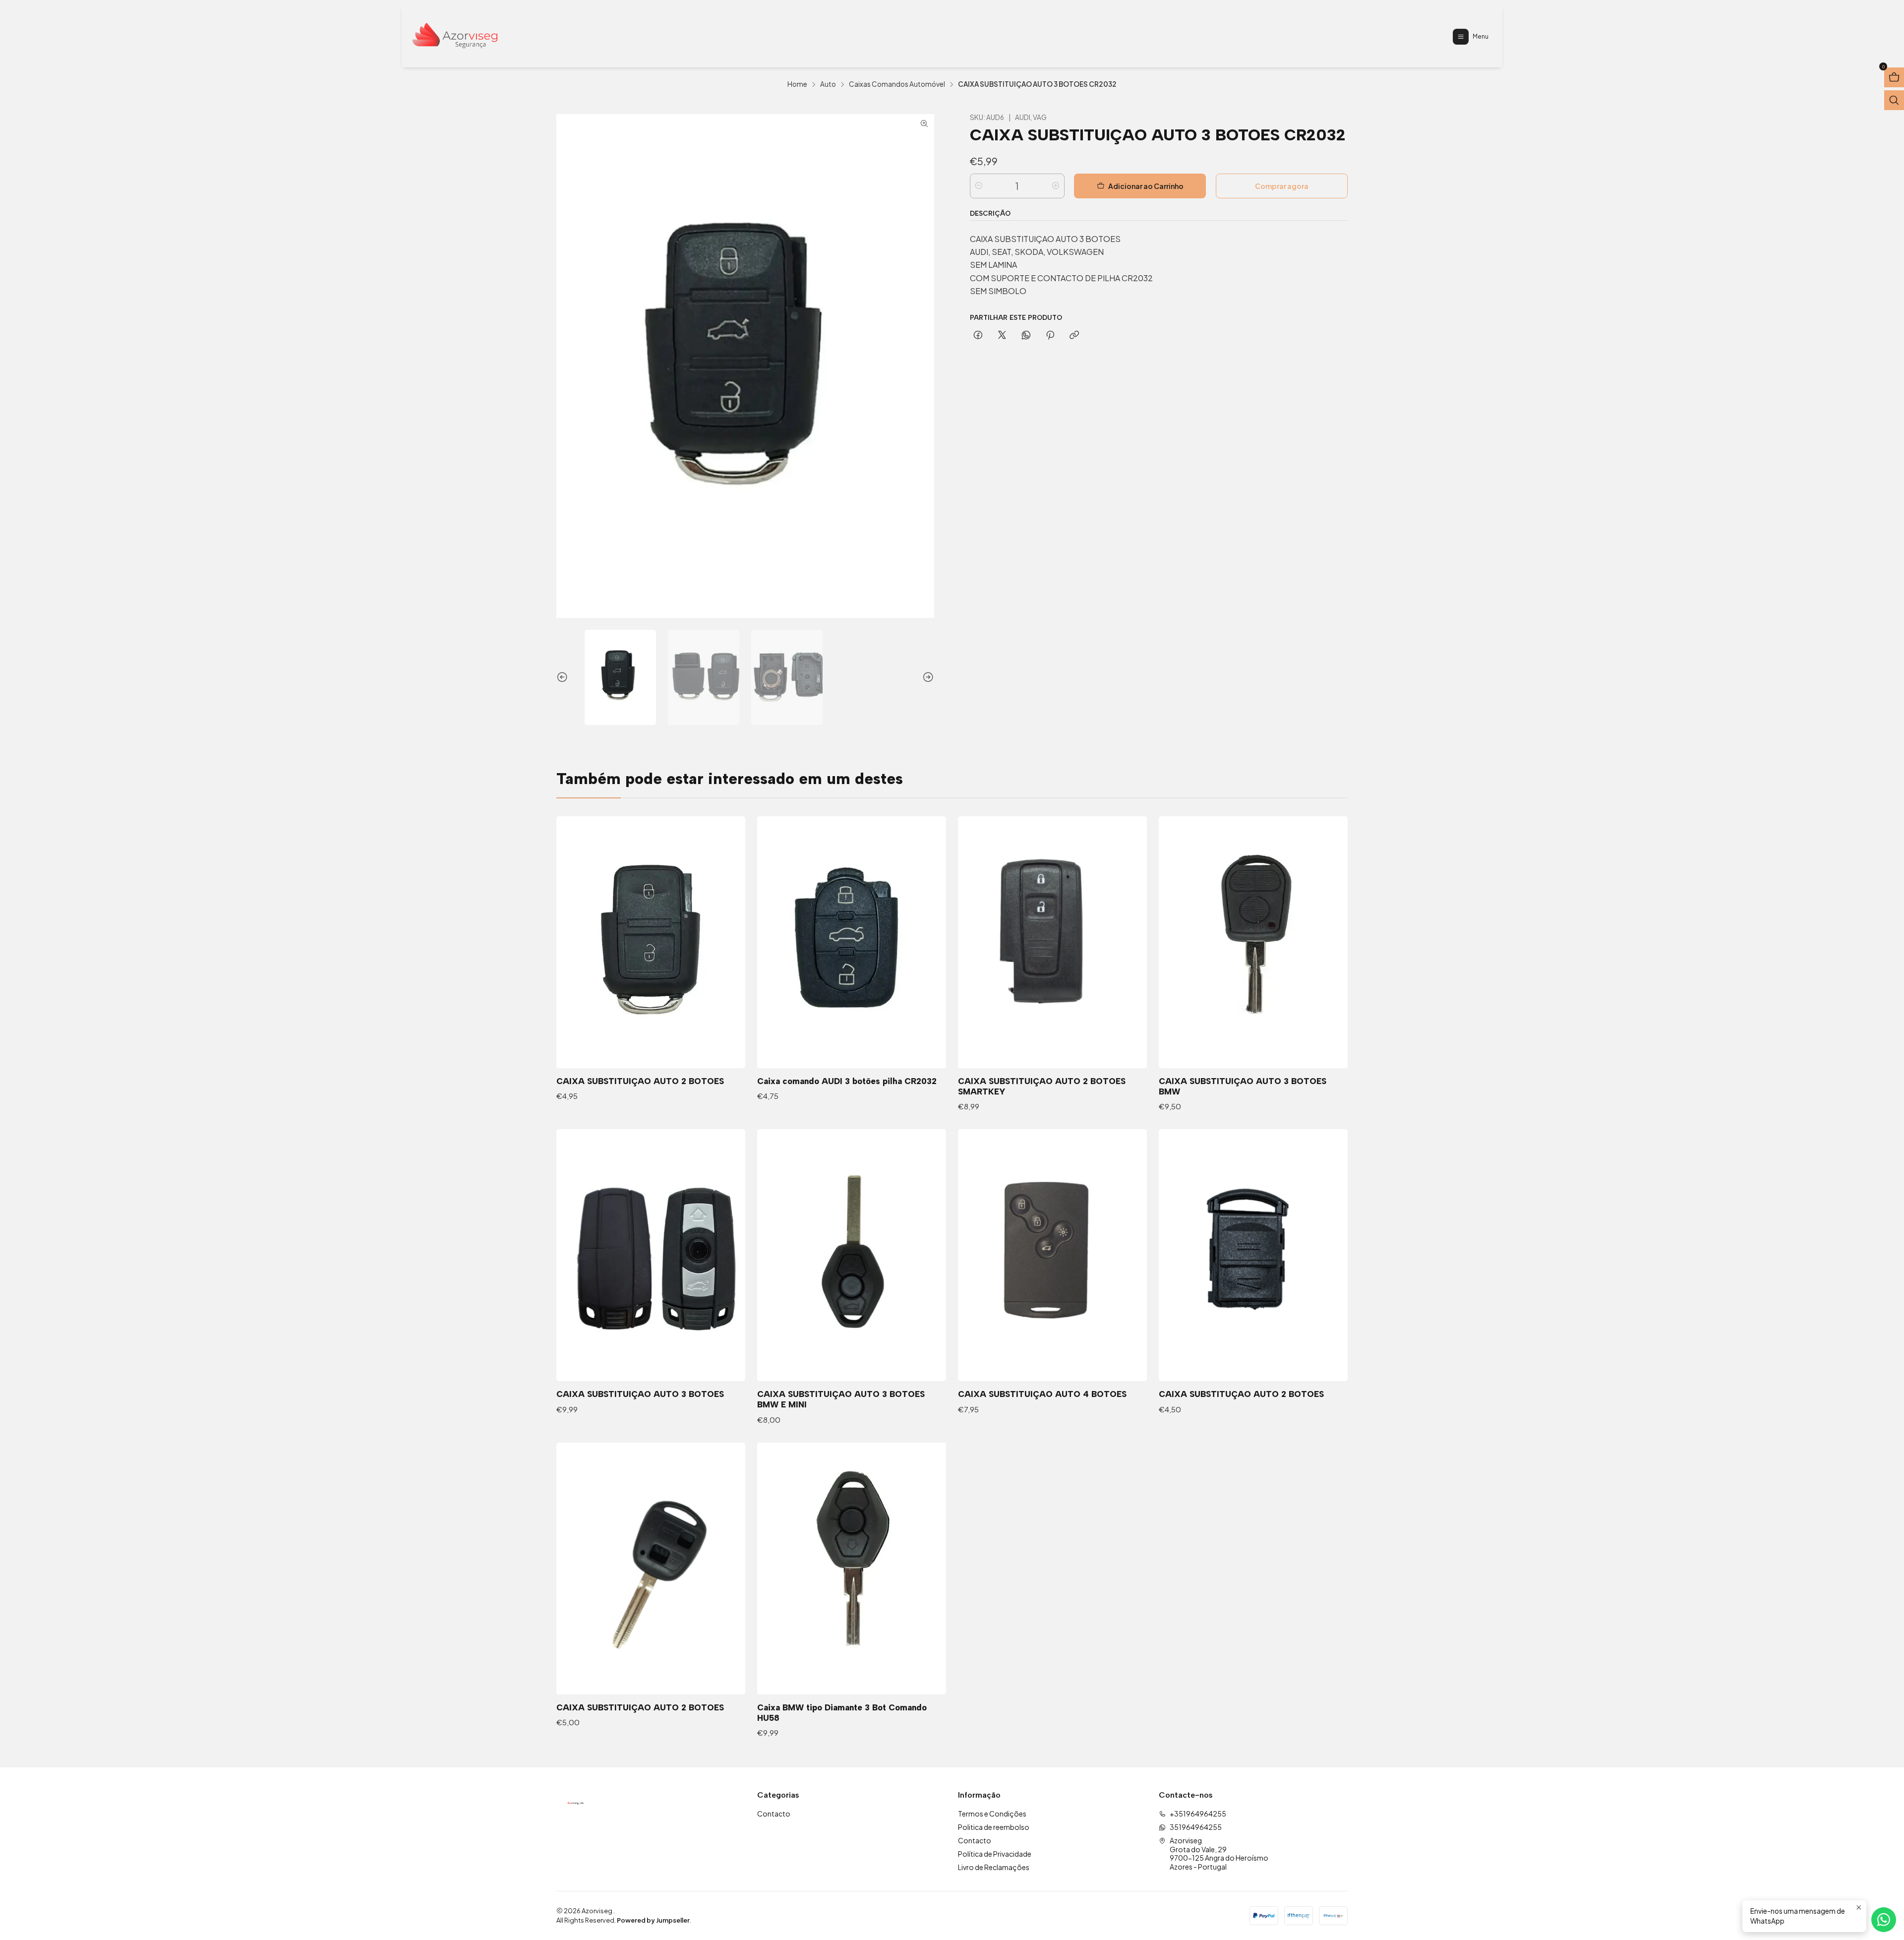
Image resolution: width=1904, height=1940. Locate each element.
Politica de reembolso (994, 1827)
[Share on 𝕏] (1002, 336)
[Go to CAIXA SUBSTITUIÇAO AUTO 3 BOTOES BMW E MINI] (852, 1255)
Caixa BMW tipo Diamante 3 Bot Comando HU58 (842, 1713)
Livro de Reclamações (994, 1867)
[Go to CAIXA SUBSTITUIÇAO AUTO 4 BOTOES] (1052, 1255)
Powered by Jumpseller (653, 1920)
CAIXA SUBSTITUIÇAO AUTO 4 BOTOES (1042, 1394)
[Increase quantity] (1056, 186)
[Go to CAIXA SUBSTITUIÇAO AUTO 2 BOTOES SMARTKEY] (1052, 942)
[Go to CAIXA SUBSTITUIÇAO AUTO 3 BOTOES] (651, 1255)
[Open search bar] (1894, 100)
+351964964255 (1198, 1814)
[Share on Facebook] (978, 336)
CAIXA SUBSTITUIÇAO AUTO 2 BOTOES (640, 1081)
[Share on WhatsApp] (1026, 336)
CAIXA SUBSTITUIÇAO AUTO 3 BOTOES (640, 1394)
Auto (828, 84)
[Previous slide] (564, 677)
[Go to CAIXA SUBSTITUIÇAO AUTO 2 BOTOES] (651, 942)
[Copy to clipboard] (1074, 336)
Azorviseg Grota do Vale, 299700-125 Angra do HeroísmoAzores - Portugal (1219, 1853)
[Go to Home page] (455, 37)
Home (797, 84)
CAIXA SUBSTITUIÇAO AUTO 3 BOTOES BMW (1243, 1086)
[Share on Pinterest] (1050, 336)
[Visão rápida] (727, 942)
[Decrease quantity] (979, 186)
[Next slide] (927, 677)
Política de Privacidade (995, 1854)
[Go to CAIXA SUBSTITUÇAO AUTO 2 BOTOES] (1253, 1255)
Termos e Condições (992, 1814)
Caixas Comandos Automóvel (897, 84)
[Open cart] (1894, 77)
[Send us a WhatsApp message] (1884, 1920)
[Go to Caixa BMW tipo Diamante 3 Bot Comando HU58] (852, 1569)
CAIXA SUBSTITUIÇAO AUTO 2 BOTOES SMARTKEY (1042, 1086)
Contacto (774, 1814)
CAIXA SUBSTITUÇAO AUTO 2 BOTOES (1241, 1394)
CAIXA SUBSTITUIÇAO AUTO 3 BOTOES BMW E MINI (841, 1399)
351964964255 (1196, 1827)
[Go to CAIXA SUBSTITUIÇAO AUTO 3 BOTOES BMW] (1253, 942)
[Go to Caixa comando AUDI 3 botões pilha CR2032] (852, 942)
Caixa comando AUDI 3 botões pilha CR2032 (847, 1081)
